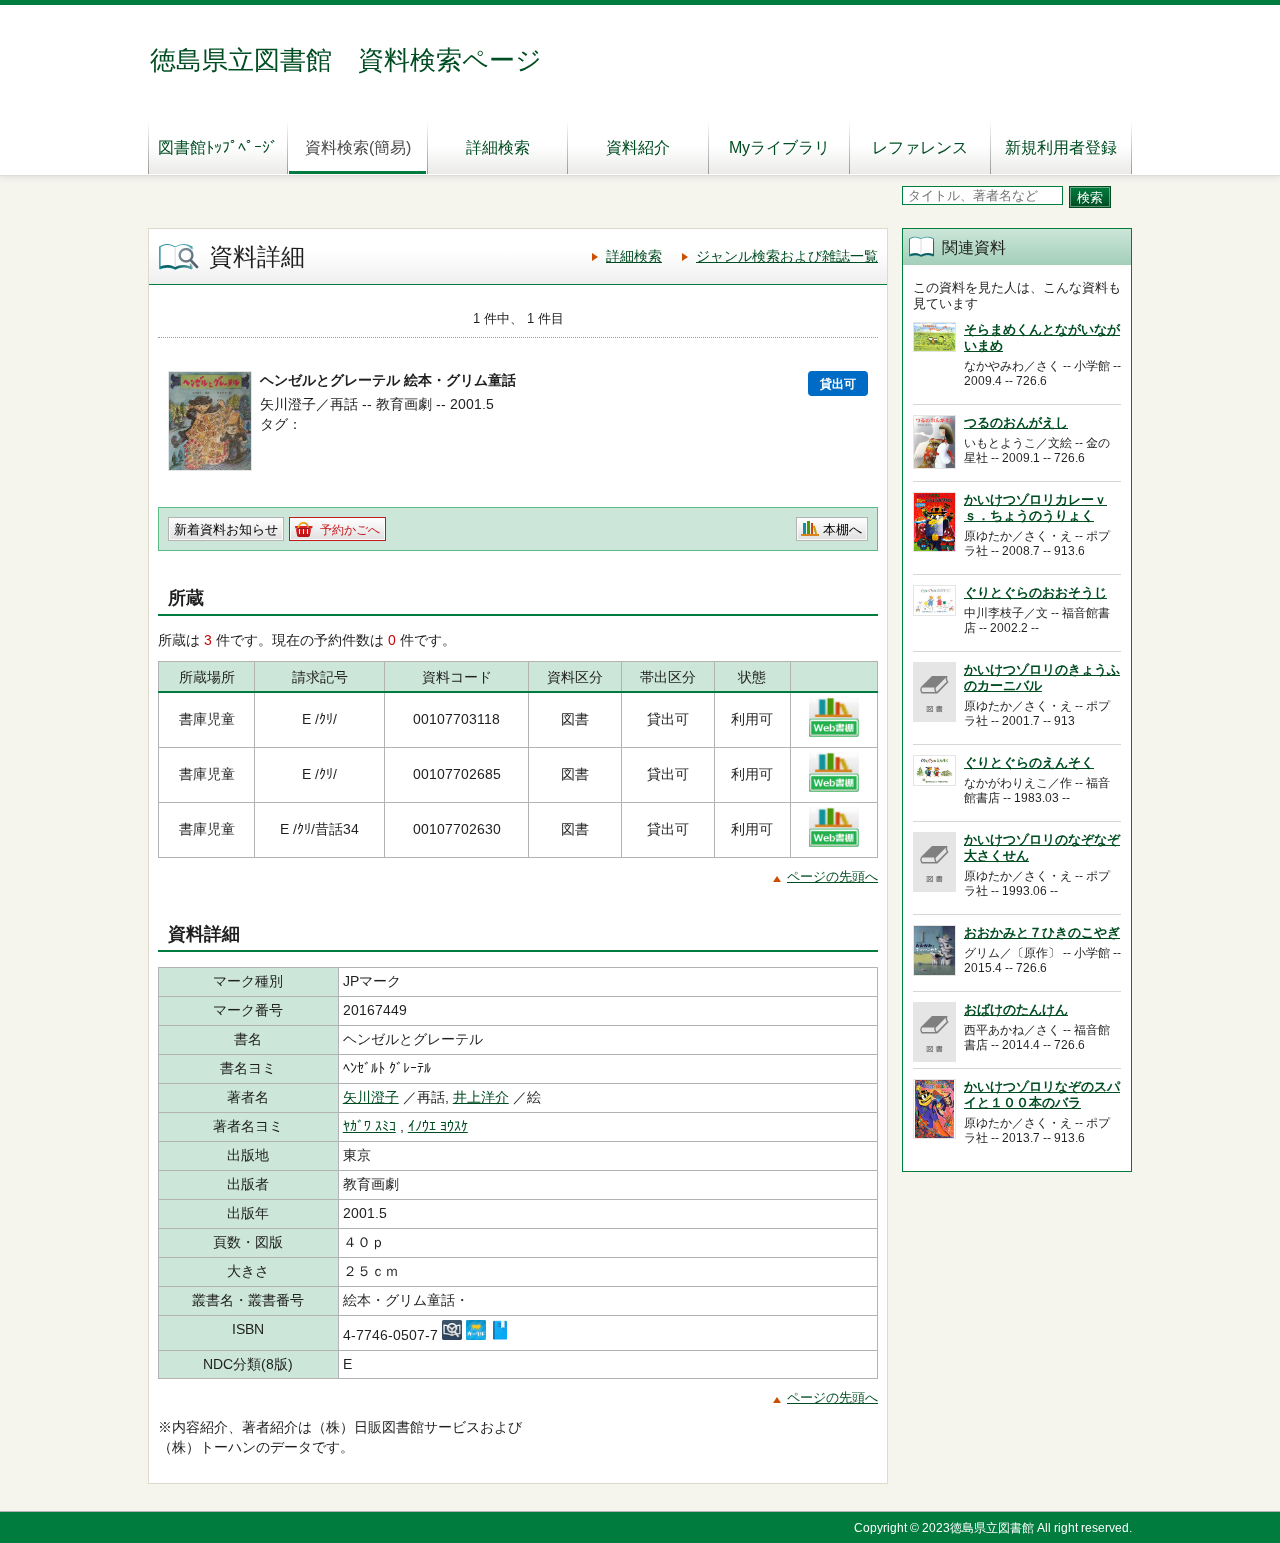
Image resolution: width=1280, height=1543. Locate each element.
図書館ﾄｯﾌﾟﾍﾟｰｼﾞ (218, 147)
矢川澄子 (371, 1097)
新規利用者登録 (1061, 147)
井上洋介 (481, 1097)
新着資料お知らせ (226, 529)
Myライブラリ (779, 147)
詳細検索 (498, 147)
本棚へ (842, 529)
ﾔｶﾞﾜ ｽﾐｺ (369, 1126)
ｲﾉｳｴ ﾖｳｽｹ (438, 1126)
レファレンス (920, 147)
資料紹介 (638, 147)
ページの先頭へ (832, 876)
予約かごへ (350, 530)
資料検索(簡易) (358, 147)
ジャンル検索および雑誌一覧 (787, 256)
